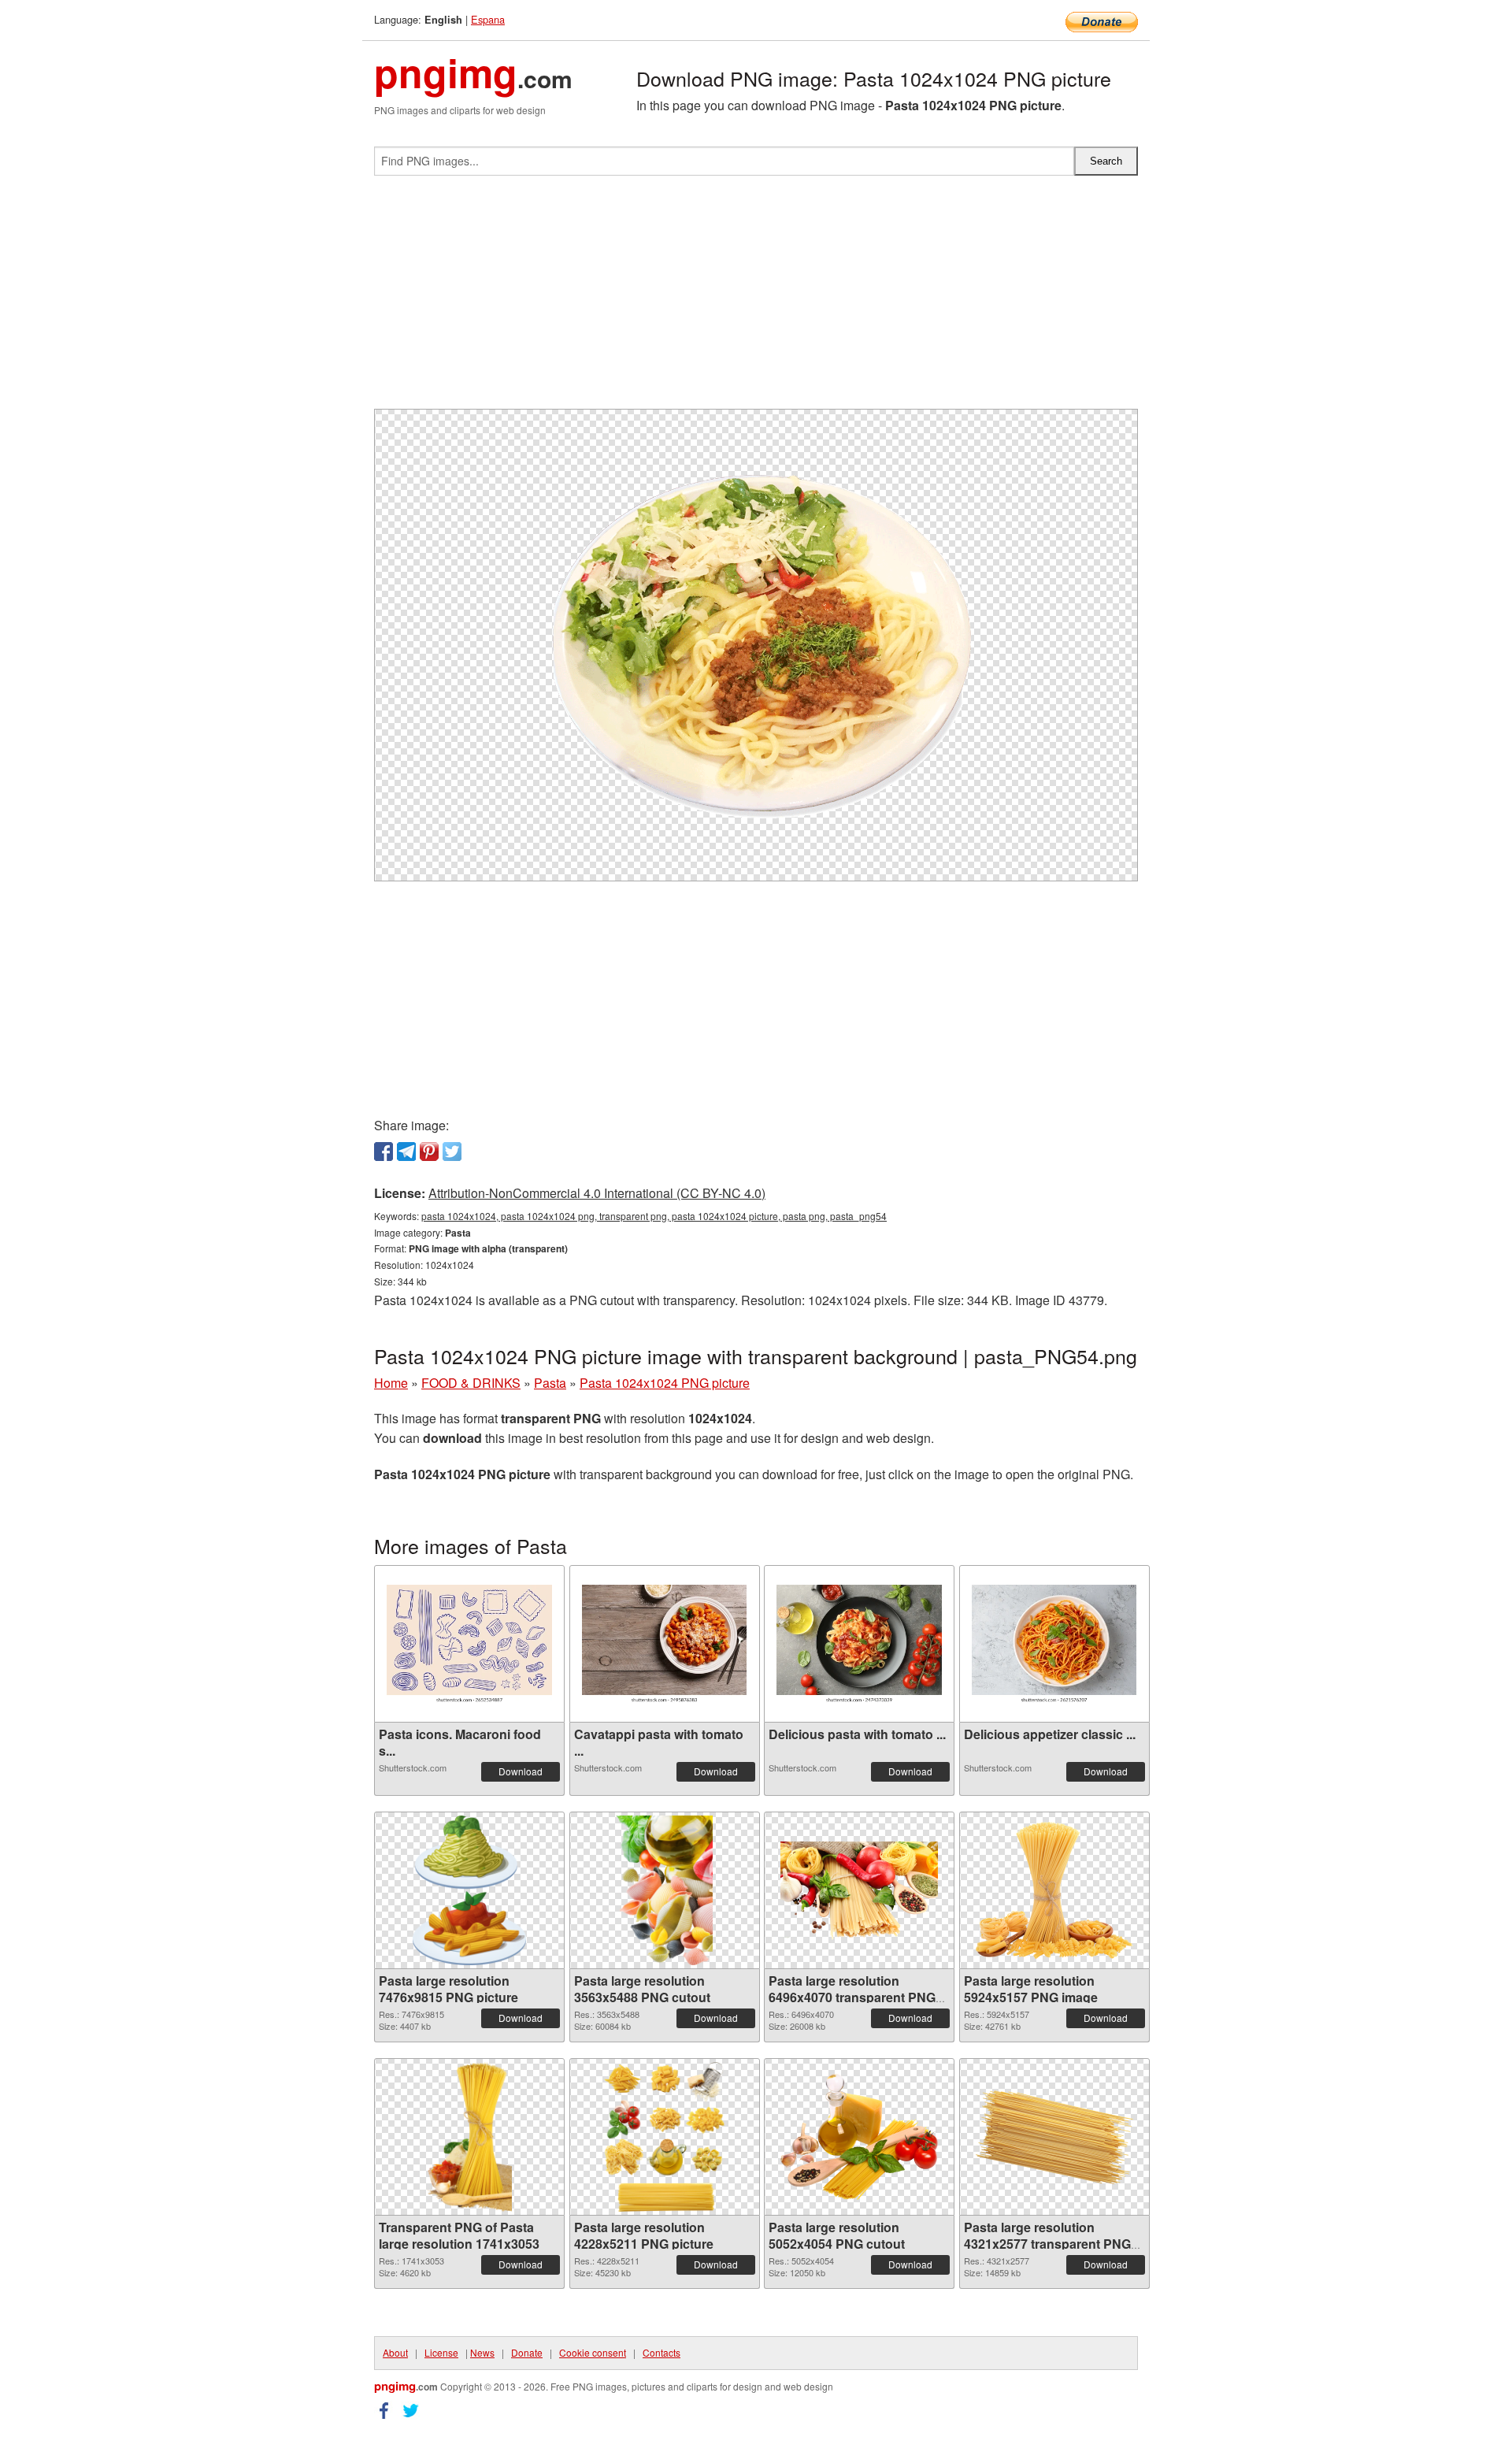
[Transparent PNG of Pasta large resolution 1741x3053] (469, 2137)
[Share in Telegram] (406, 1152)
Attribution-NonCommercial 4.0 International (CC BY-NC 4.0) (597, 1193)
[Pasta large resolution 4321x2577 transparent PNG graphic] (1054, 2137)
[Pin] (429, 1152)
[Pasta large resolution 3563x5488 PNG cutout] (664, 1890)
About (395, 2352)
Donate (527, 2352)
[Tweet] (452, 1152)
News (482, 2352)
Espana (488, 19)
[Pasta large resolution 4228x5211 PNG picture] (665, 2137)
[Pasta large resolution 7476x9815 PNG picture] (469, 1890)
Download (521, 1771)
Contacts (661, 2352)
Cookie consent (593, 2352)
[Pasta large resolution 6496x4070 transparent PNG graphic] (859, 1891)
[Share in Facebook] (384, 1152)
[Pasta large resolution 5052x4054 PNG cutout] (859, 2137)
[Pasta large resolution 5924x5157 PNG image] (1054, 1890)
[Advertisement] (756, 299)
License (441, 2352)
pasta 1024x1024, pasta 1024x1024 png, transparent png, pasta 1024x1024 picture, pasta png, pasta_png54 (654, 1216)
